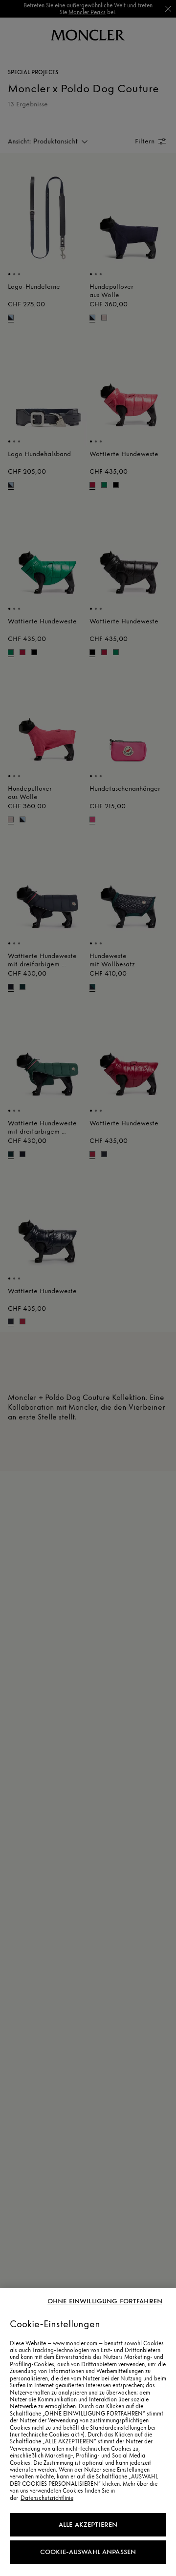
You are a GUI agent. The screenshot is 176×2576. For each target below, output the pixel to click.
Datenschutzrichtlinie (47, 2498)
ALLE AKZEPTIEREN (88, 2525)
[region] (88, 2432)
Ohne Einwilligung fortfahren (105, 2301)
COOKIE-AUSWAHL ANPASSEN (88, 2552)
